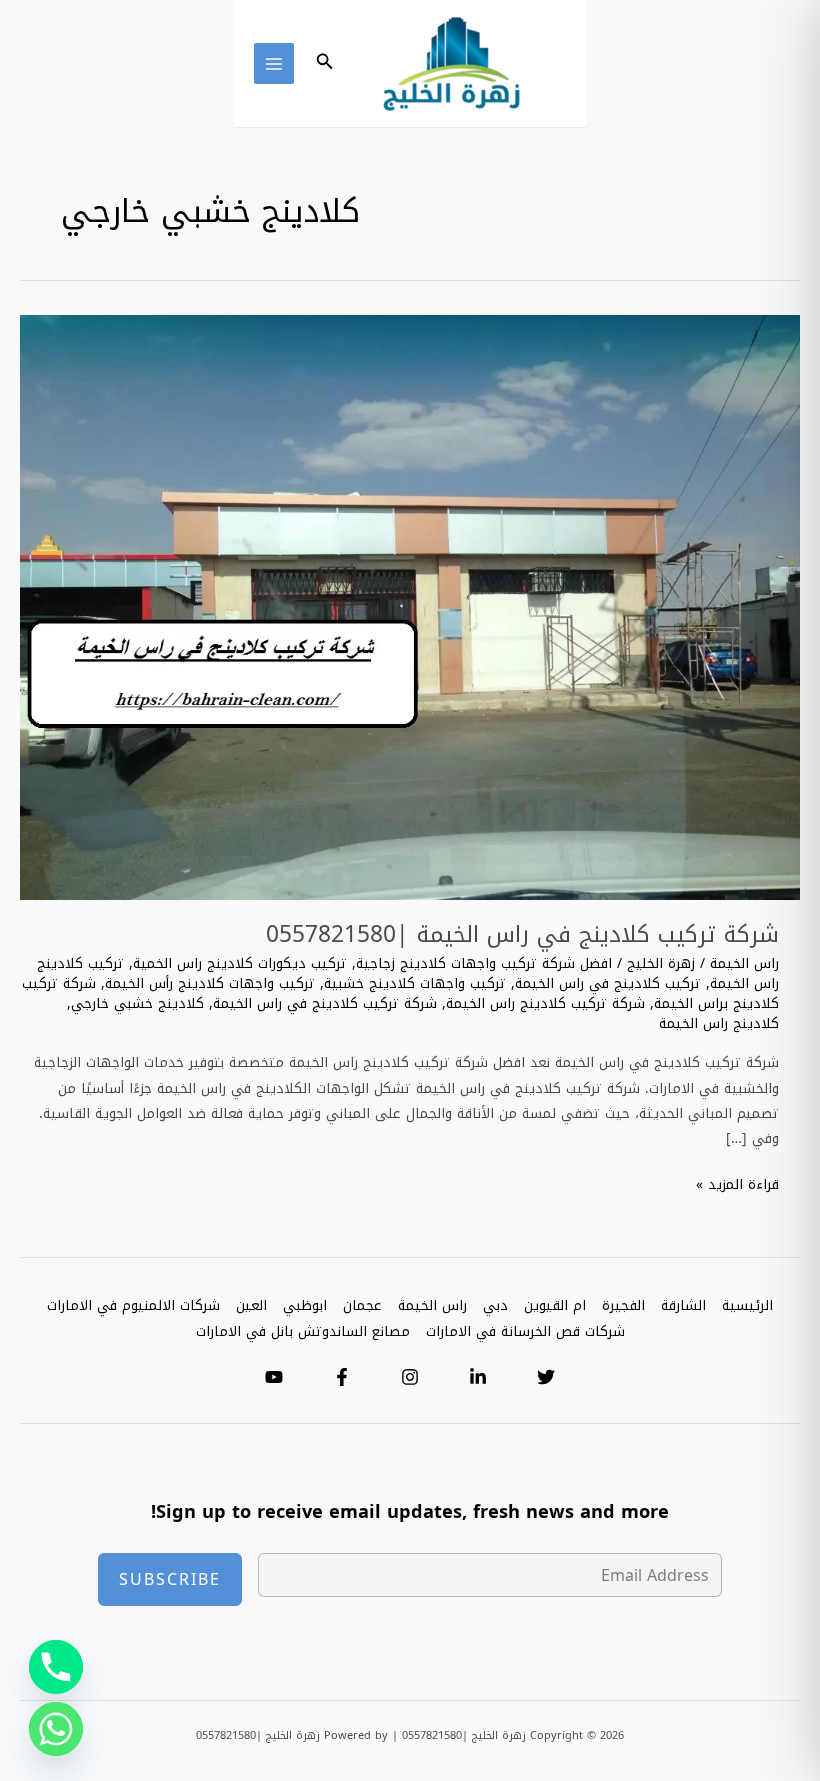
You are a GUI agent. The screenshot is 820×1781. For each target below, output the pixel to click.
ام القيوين (555, 1305)
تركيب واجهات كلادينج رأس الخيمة (210, 983)
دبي (495, 1305)
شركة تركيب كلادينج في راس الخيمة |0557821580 (522, 934)
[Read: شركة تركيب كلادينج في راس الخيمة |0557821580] (410, 608)
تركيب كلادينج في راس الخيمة (608, 983)
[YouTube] (274, 1377)
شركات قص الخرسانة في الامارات (525, 1331)
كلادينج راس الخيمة (719, 1023)
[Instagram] (410, 1377)
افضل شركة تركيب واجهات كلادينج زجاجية (484, 963)
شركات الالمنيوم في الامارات (133, 1305)
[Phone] (56, 1667)
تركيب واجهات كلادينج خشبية (415, 983)
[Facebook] (342, 1377)
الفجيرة (623, 1305)
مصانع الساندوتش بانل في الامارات (303, 1331)
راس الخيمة (744, 963)
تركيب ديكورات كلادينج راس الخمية (240, 963)
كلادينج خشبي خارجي (137, 1003)
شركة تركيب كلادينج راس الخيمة (545, 1003)
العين (251, 1305)
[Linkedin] (478, 1377)
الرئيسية (747, 1305)
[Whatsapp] (56, 1729)
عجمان (362, 1305)
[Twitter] (546, 1377)
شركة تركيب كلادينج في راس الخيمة (325, 1003)
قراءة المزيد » (737, 1184)
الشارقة (683, 1305)
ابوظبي (305, 1305)
